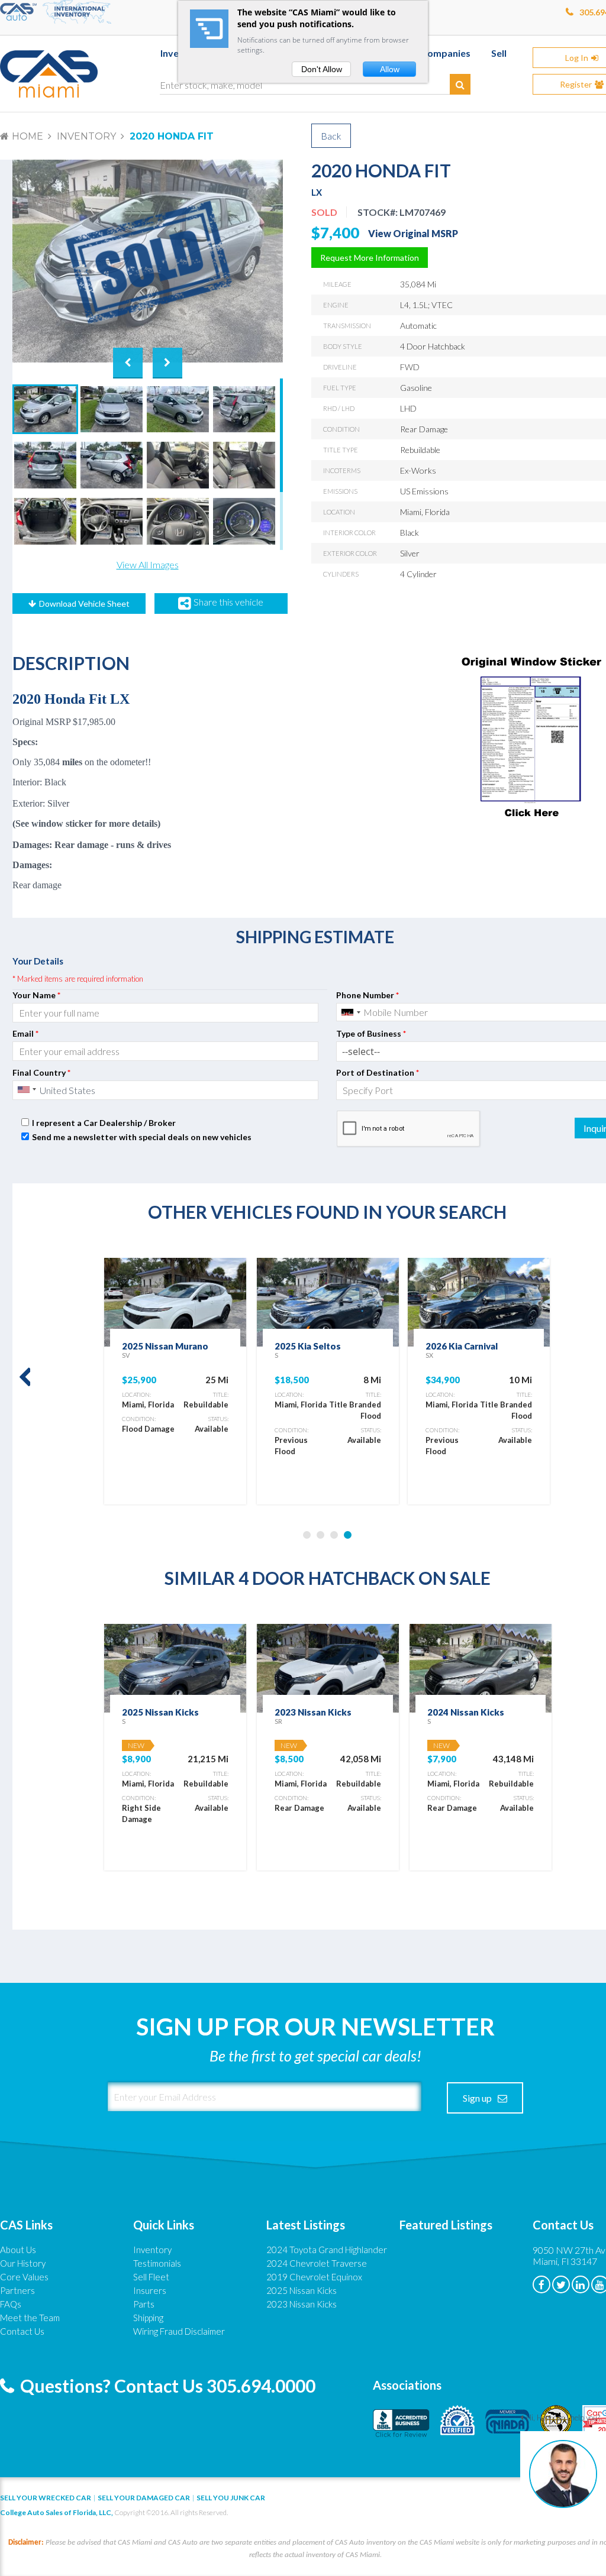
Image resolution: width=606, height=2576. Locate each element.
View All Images (148, 564)
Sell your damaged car (144, 2498)
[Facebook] (541, 2284)
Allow (390, 69)
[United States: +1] (350, 1012)
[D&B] (457, 2422)
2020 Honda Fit (172, 136)
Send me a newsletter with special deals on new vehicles (142, 1137)
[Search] (460, 84)
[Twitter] (561, 2284)
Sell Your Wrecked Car (46, 2498)
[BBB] (401, 2422)
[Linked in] (581, 2284)
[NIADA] (507, 2422)
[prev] (21, 1378)
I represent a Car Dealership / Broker (104, 1123)
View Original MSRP (413, 233)
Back (331, 136)
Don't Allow (322, 69)
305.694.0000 (261, 2386)
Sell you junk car (231, 2498)
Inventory (86, 136)
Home (28, 136)
